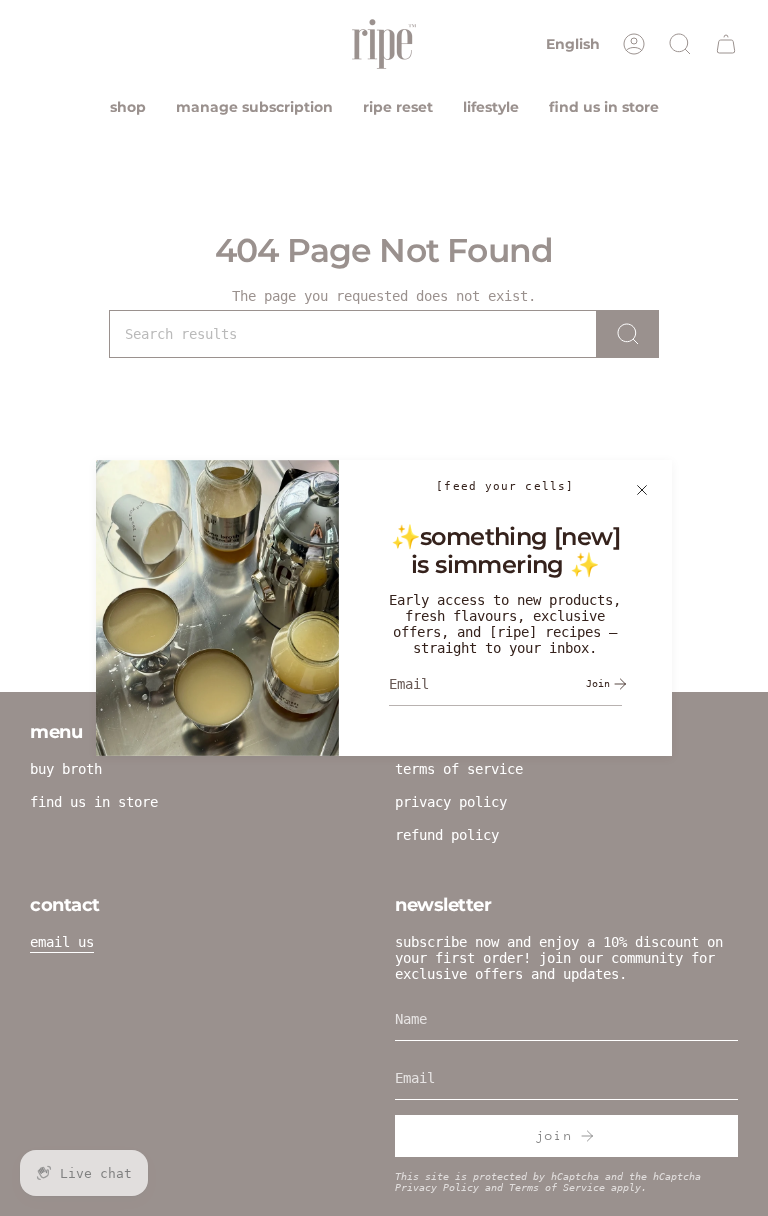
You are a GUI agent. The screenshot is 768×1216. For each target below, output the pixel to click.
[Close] (642, 490)
